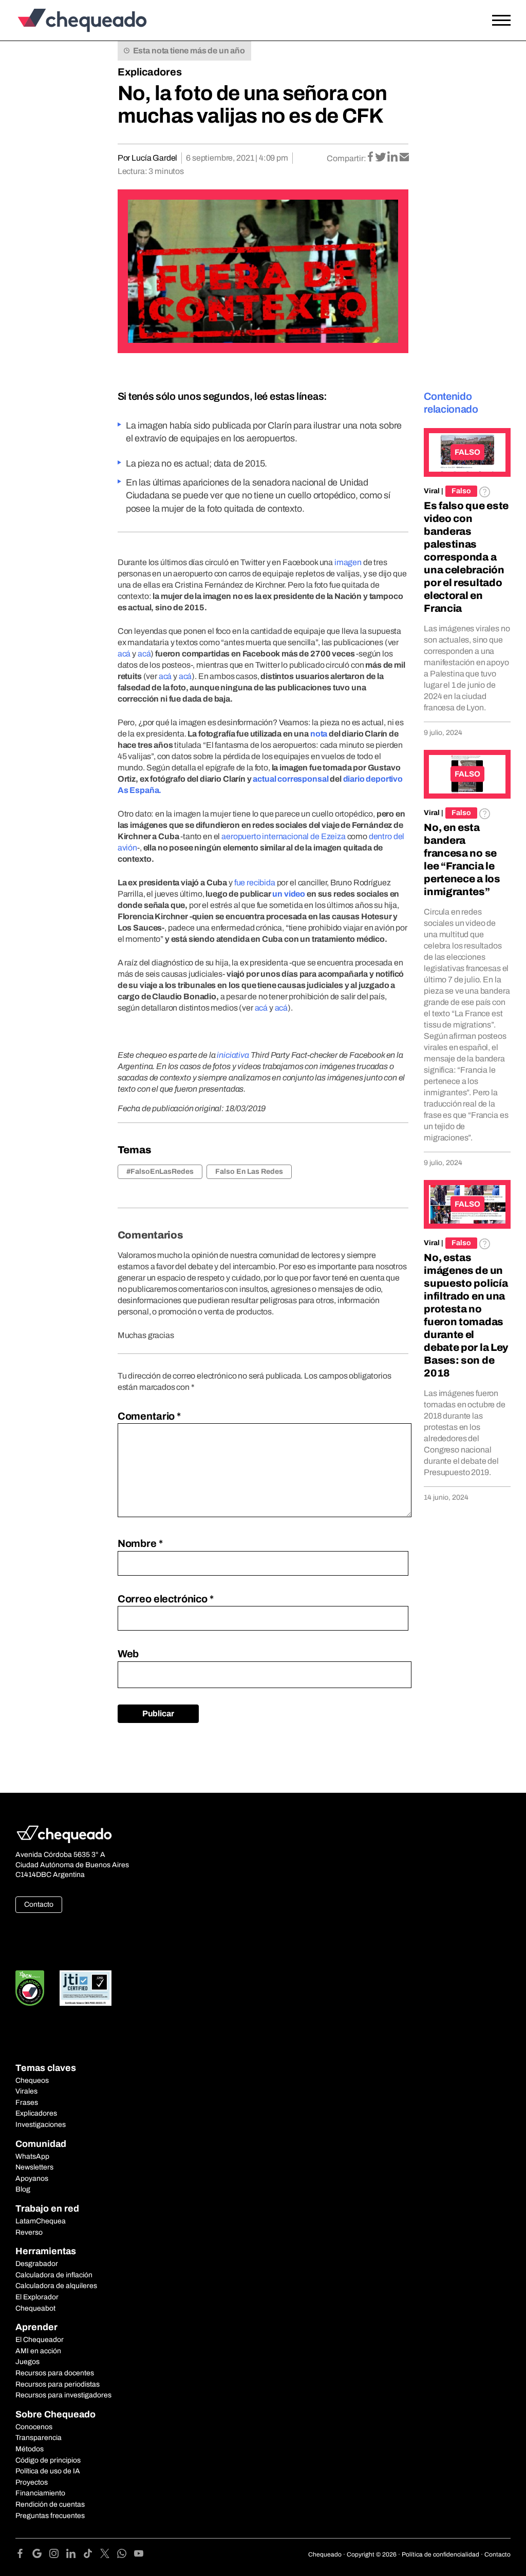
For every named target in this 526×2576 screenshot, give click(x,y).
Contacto (39, 1904)
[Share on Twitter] (381, 158)
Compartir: (346, 158)
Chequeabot (35, 2308)
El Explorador (37, 2297)
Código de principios (48, 2460)
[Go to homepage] (80, 20)
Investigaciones (41, 2125)
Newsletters (34, 2167)
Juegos (27, 2362)
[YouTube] (139, 2555)
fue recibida (255, 883)
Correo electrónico (166, 1599)
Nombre (140, 1543)
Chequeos (32, 2080)
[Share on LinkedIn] (393, 158)
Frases (27, 2103)
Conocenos (34, 2427)
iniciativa (233, 1055)
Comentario (149, 1416)
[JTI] (86, 1988)
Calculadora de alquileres (56, 2286)
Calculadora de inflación (54, 2275)
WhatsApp (32, 2156)
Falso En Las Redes (249, 1171)
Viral (432, 491)
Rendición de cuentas (50, 2504)
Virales (26, 2091)
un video (289, 894)
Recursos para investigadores (63, 2395)
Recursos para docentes (55, 2373)
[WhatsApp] (126, 2555)
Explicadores (150, 72)
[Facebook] (24, 2555)
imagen (348, 562)
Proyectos (32, 2482)
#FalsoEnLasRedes (160, 1171)
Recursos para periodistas (58, 2384)
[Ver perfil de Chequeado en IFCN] (30, 1988)
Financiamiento (40, 2493)
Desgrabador (37, 2264)
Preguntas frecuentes (50, 2516)
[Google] (41, 2555)
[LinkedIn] (75, 2555)
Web (128, 1654)
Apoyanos (32, 2178)
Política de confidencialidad (440, 2554)
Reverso (29, 2232)
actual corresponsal (290, 779)
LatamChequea (41, 2221)
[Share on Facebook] (371, 158)
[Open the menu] (501, 21)
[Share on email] (404, 158)
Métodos (30, 2449)
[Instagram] (58, 2555)
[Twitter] (109, 2555)
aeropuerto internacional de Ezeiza (284, 836)
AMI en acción (38, 2351)
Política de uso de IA (48, 2471)
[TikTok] (92, 2555)
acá (124, 654)
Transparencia (39, 2438)
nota (319, 734)
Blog (23, 2189)
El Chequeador (40, 2340)
